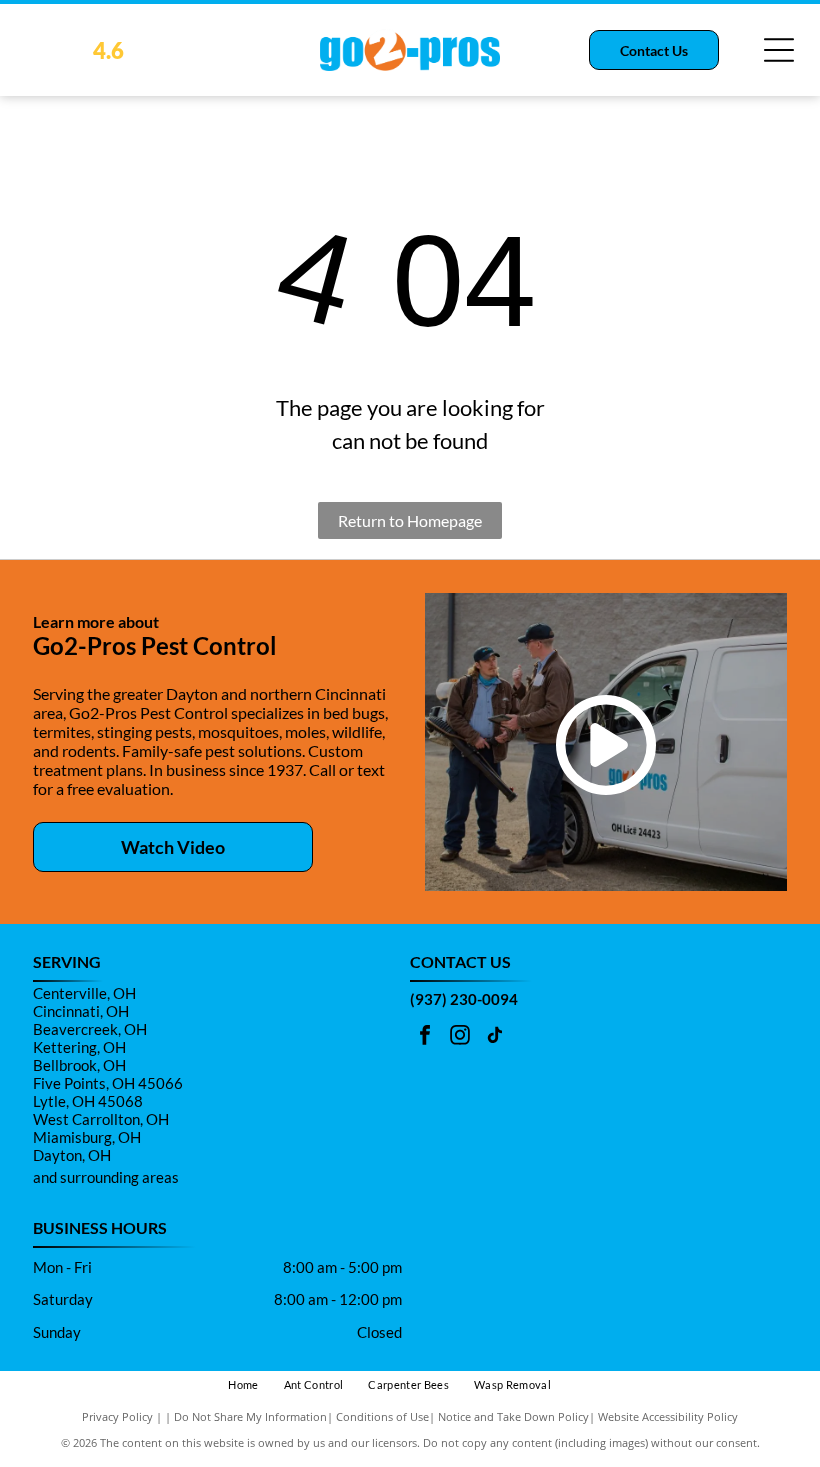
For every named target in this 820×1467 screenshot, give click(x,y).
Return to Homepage (410, 520)
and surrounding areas (106, 1177)
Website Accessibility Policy (668, 1416)
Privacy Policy (117, 1416)
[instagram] (460, 1037)
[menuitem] (255, 1385)
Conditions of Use (382, 1416)
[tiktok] (495, 1037)
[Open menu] (779, 50)
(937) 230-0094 (464, 999)
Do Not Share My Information (250, 1416)
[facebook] (425, 1037)
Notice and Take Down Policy (513, 1416)
